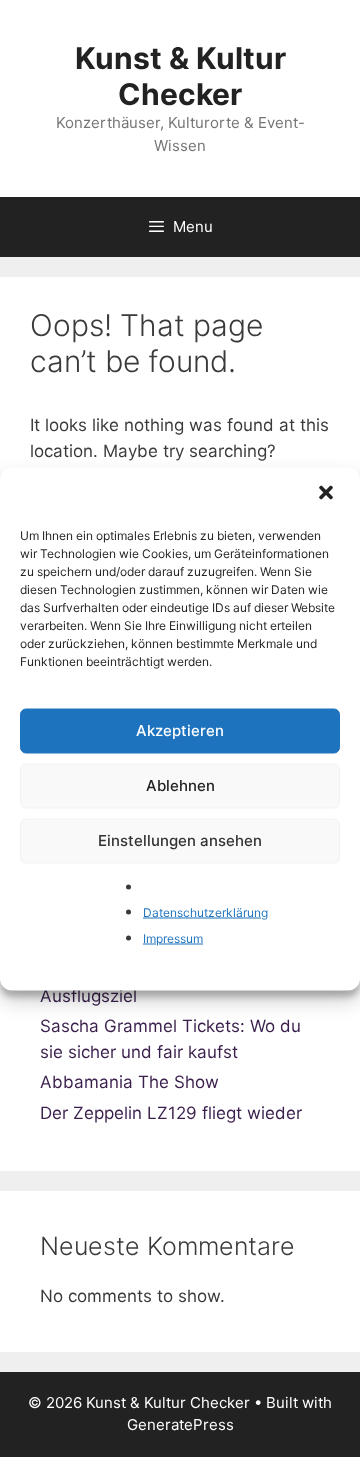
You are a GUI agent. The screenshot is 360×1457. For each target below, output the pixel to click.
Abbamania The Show (129, 1082)
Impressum (173, 937)
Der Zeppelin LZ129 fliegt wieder (171, 1113)
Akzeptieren (180, 730)
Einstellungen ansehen (180, 840)
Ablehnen (180, 785)
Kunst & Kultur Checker (180, 76)
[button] (328, 494)
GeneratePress (180, 1424)
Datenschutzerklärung (205, 912)
